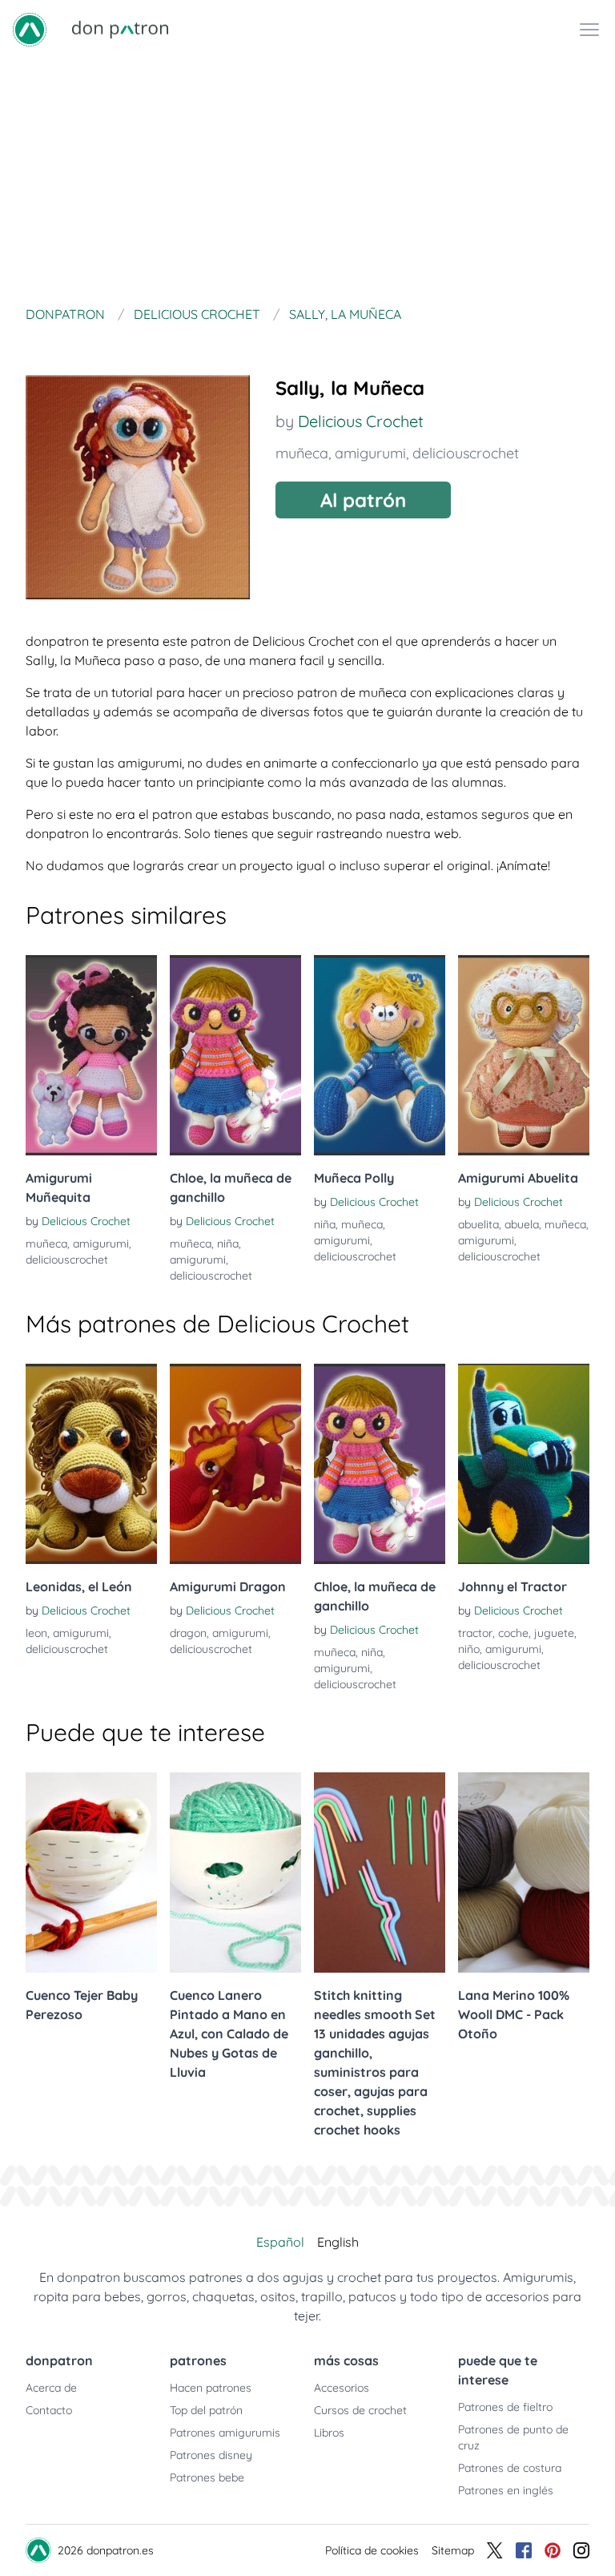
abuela (522, 1224)
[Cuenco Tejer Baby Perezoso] (91, 1873)
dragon (188, 1633)
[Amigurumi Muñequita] (91, 1055)
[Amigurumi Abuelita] (524, 1055)
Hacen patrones (211, 2388)
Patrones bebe (207, 2477)
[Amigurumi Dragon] (235, 1464)
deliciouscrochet (466, 453)
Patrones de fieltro (505, 2407)
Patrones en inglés (506, 2490)
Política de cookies (372, 2550)
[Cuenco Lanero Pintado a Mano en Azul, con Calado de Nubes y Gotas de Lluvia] (235, 1873)
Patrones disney (211, 2455)
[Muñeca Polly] (380, 1055)
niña (228, 1244)
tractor (475, 1633)
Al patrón (363, 500)
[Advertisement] (307, 179)
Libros (329, 2433)
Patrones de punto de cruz (513, 2437)
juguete (554, 1633)
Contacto (49, 2410)
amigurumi (370, 453)
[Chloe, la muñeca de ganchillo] (235, 1055)
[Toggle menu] (589, 30)
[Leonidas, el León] (91, 1464)
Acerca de (51, 2388)
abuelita (478, 1224)
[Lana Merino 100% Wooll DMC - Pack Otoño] (524, 1873)
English (338, 2242)
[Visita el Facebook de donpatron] (524, 2550)
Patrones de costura (510, 2468)
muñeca (302, 453)
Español (280, 2242)
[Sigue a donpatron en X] (495, 2550)
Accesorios (342, 2388)
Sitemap (453, 2550)
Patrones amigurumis (225, 2433)
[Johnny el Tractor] (524, 1464)
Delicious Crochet (361, 421)
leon (36, 1633)
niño (469, 1649)
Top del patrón (206, 2410)
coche (513, 1633)
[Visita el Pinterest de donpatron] (553, 2550)
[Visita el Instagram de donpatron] (581, 2550)
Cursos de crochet (360, 2410)
